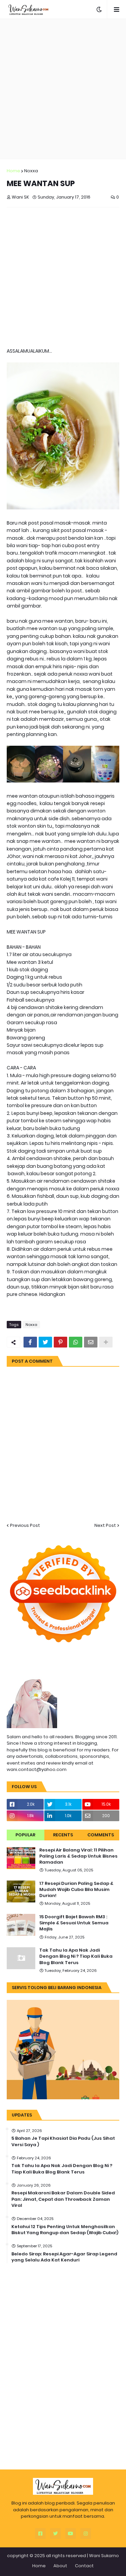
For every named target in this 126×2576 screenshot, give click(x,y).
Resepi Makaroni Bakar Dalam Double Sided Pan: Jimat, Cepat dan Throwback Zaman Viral (63, 2199)
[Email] (91, 1342)
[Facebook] (30, 1342)
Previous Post (25, 1525)
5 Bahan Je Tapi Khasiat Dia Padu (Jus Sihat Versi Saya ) (63, 2141)
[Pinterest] (60, 1342)
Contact (84, 2566)
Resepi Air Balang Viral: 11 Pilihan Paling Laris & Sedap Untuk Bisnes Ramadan (78, 1856)
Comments (101, 1835)
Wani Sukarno (104, 2556)
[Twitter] (45, 1342)
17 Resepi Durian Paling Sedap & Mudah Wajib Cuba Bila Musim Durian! (76, 1890)
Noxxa (31, 171)
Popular (25, 1835)
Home (13, 171)
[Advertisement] (63, 89)
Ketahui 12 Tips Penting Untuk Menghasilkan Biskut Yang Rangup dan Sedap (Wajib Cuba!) (65, 2230)
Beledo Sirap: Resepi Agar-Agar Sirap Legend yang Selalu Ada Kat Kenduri (64, 2257)
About (60, 2566)
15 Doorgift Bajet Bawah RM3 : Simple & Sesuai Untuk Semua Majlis (74, 1923)
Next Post (105, 1525)
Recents (63, 1835)
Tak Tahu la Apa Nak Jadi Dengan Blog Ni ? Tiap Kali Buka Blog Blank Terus (76, 1956)
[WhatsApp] (76, 1342)
